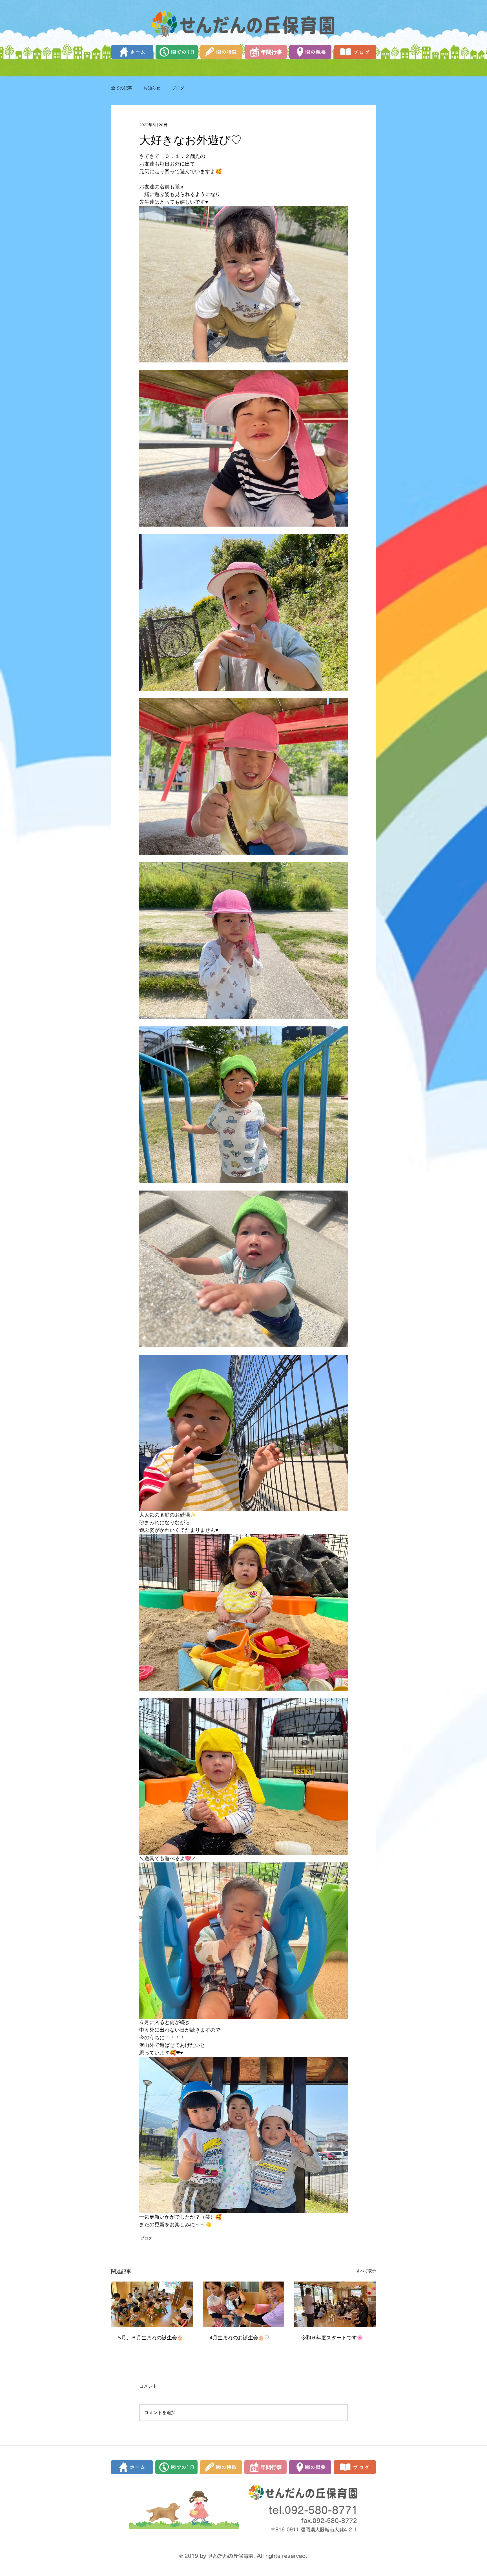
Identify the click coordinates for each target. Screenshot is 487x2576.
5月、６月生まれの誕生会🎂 (151, 2338)
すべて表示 (366, 2271)
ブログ (178, 88)
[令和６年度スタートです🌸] (335, 2304)
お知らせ (152, 88)
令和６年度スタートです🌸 (332, 2338)
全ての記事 (122, 88)
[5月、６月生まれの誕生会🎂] (152, 2304)
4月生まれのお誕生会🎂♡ (240, 2338)
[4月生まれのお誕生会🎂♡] (244, 2304)
